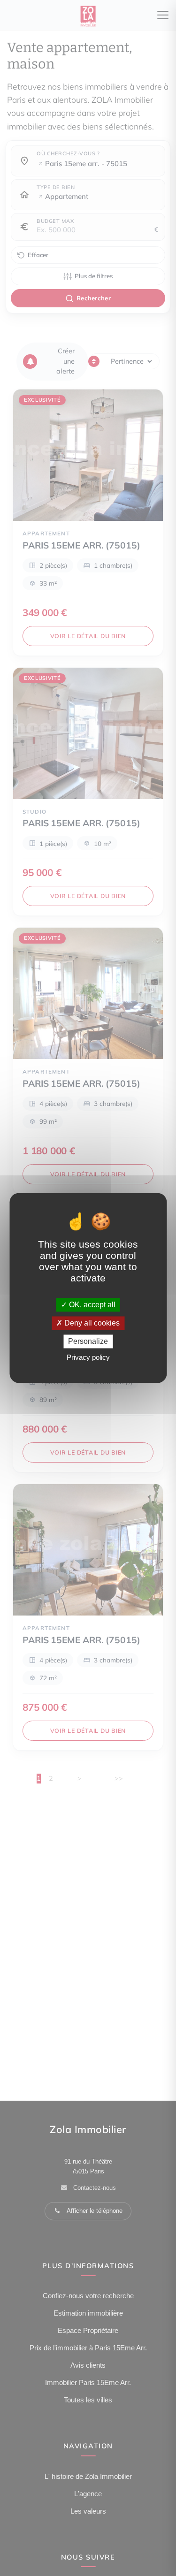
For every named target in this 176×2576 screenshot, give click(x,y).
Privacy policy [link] (88, 1358)
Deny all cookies (91, 1323)
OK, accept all (91, 1305)
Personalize (88, 1341)
